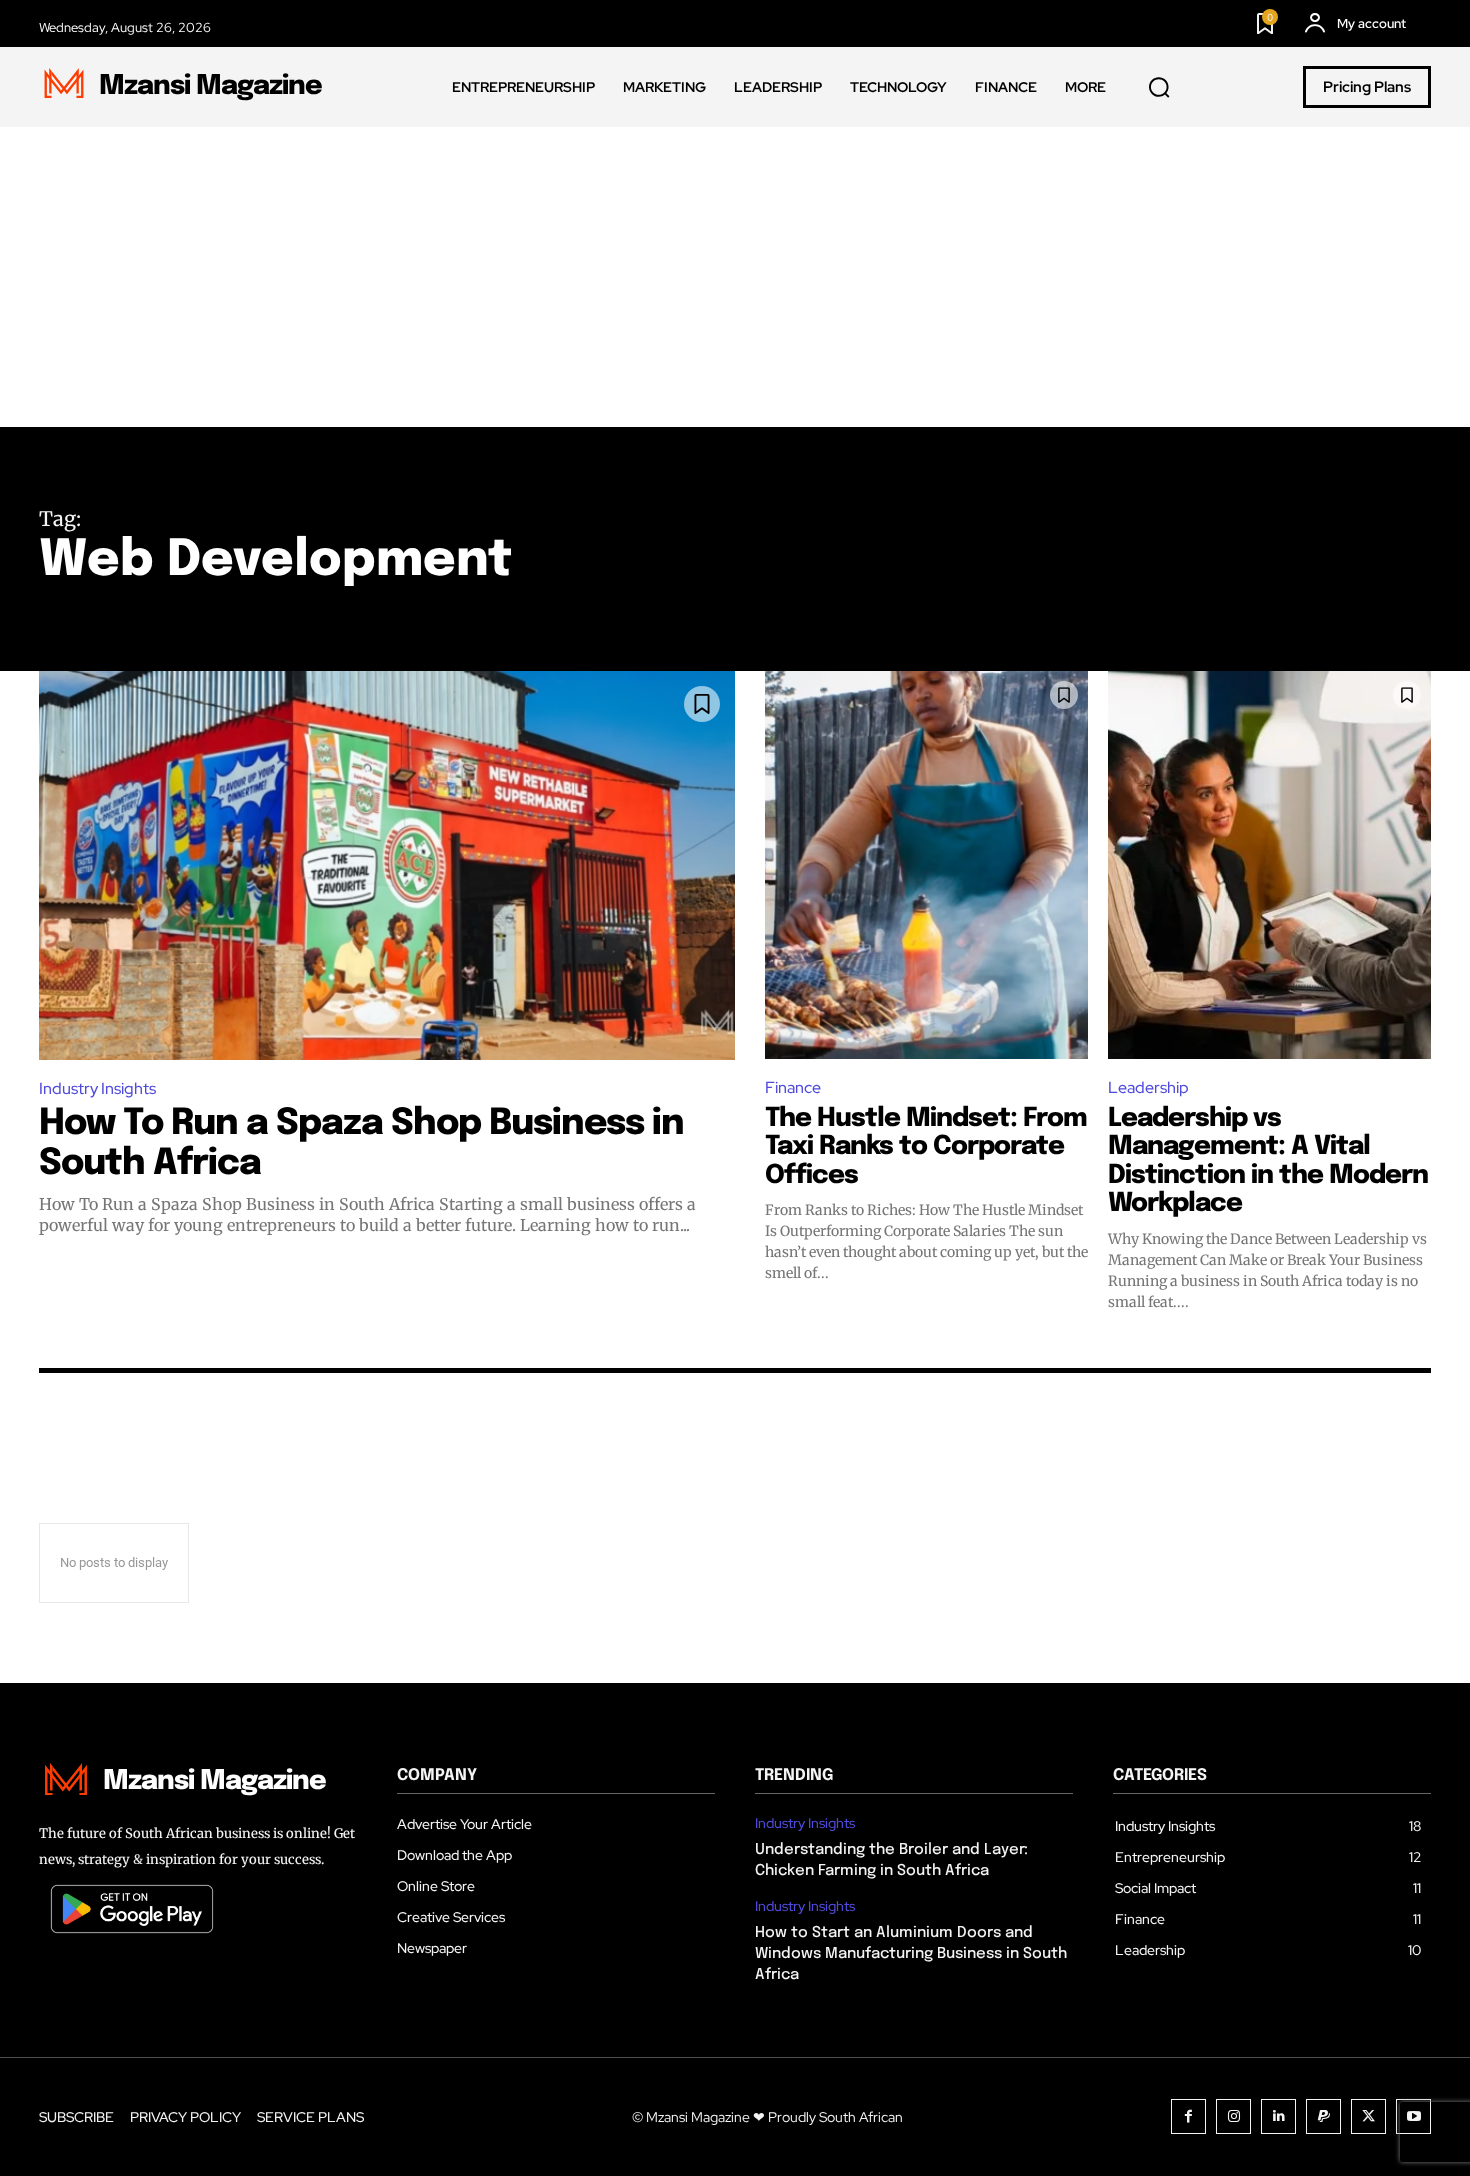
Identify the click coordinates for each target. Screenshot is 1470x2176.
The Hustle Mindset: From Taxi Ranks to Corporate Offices (926, 1147)
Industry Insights (97, 1088)
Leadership (1148, 1087)
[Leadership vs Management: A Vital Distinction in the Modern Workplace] (1269, 865)
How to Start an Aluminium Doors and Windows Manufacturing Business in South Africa (911, 1954)
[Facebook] (1188, 2116)
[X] (1368, 2116)
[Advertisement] (735, 277)
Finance (793, 1087)
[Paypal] (1323, 2116)
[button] (1159, 88)
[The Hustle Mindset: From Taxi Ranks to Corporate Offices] (926, 865)
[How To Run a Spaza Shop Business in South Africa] (387, 865)
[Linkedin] (1278, 2116)
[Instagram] (1233, 2116)
